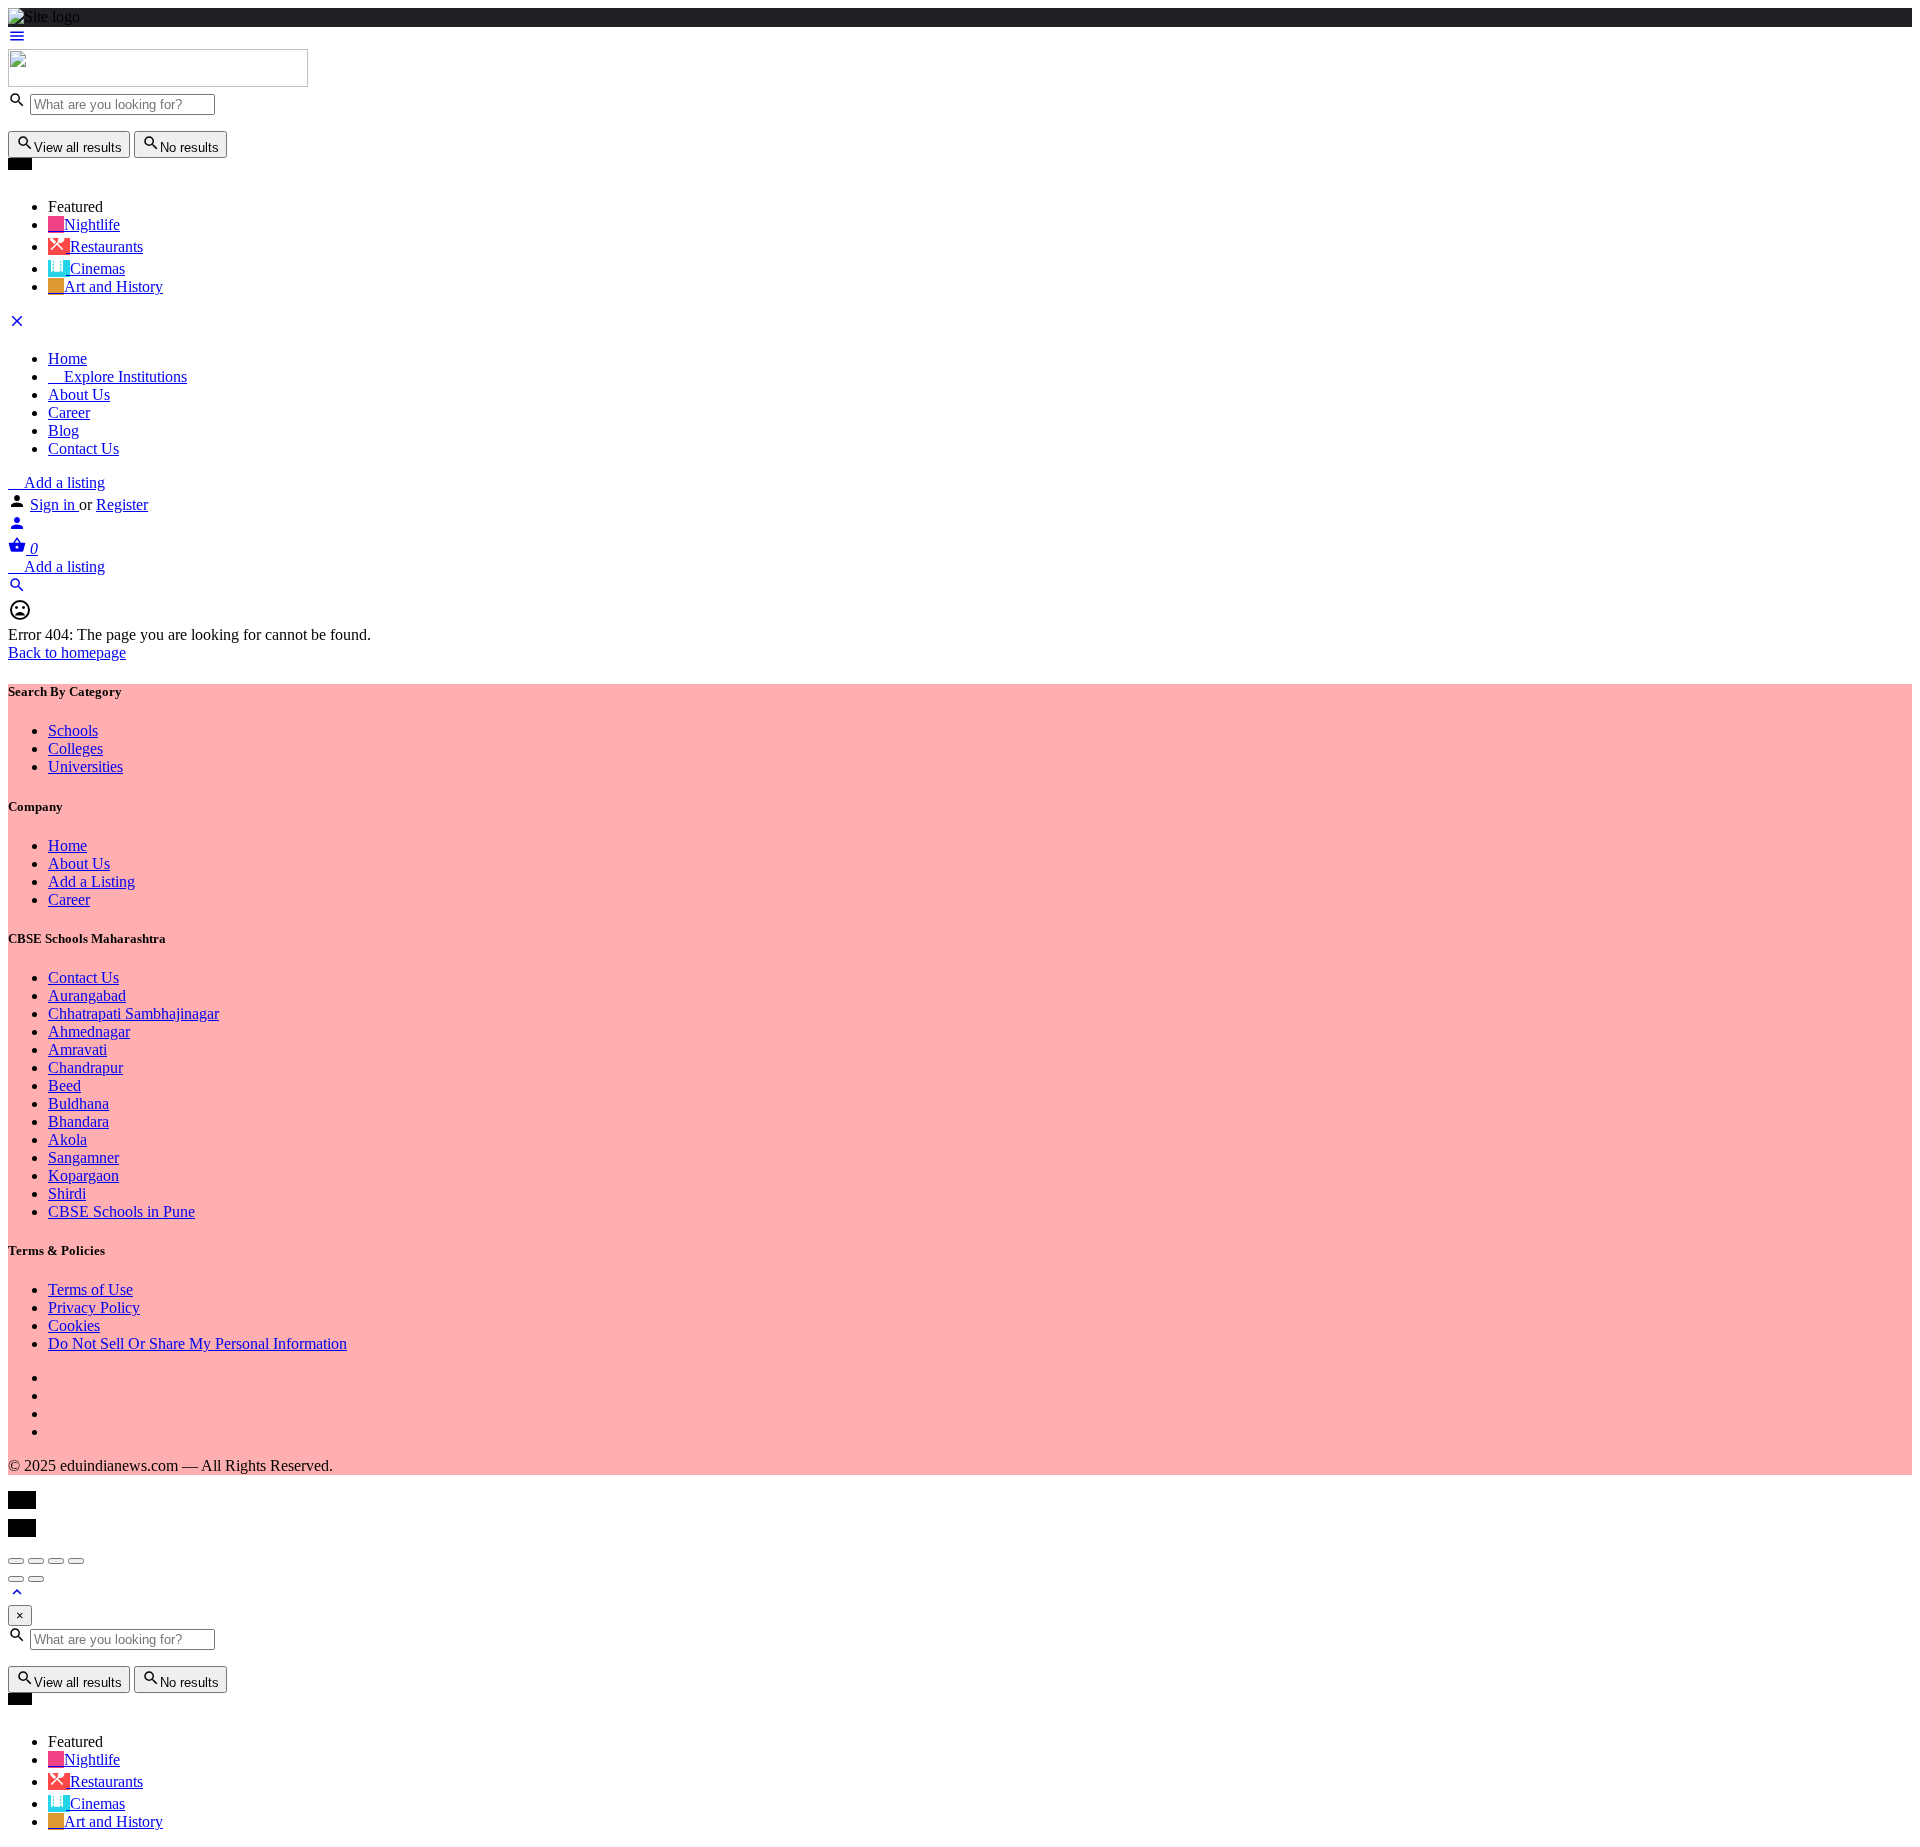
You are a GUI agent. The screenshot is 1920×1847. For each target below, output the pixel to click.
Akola (67, 1139)
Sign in (54, 504)
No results (189, 147)
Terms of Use (90, 1289)
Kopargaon (83, 1175)
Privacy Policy (94, 1307)
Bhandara (78, 1121)
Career (69, 412)
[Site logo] (158, 81)
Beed (64, 1085)
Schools (73, 730)
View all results (78, 147)
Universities (85, 766)
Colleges (75, 748)
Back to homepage (67, 652)
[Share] (36, 1561)
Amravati (77, 1049)
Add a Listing (91, 881)
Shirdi (67, 1193)
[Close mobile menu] (17, 324)
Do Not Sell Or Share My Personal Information (197, 1343)
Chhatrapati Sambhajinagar (133, 1013)
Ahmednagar (89, 1031)
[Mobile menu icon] (960, 38)
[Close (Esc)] (16, 1561)
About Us (79, 394)
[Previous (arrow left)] (16, 1579)
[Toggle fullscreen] (56, 1561)
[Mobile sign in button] (17, 526)
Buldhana (78, 1103)
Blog (63, 430)
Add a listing (62, 482)
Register (122, 504)
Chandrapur (85, 1067)
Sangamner (83, 1157)
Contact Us (83, 448)
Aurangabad (87, 995)
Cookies (74, 1325)
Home (67, 358)
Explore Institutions (123, 376)
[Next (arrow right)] (36, 1579)
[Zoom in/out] (76, 1561)
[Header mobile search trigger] (17, 588)
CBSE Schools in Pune (121, 1211)
